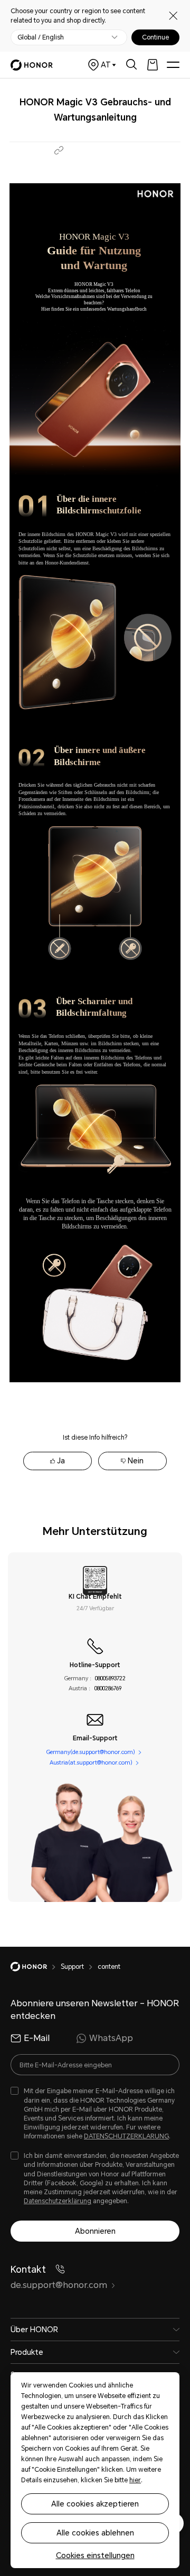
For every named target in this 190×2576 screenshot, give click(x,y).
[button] (59, 150)
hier (135, 2480)
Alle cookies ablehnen (95, 2533)
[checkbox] (95, 2114)
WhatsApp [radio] (111, 2038)
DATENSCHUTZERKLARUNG (126, 2136)
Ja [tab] (61, 1461)
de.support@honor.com (59, 2285)
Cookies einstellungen (95, 2555)
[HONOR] (36, 1967)
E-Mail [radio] (37, 2038)
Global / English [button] (41, 37)
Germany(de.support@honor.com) (91, 1752)
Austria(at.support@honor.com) (91, 1763)
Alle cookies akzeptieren (95, 2504)
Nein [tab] (136, 1461)
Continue (155, 37)
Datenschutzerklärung (58, 2201)
